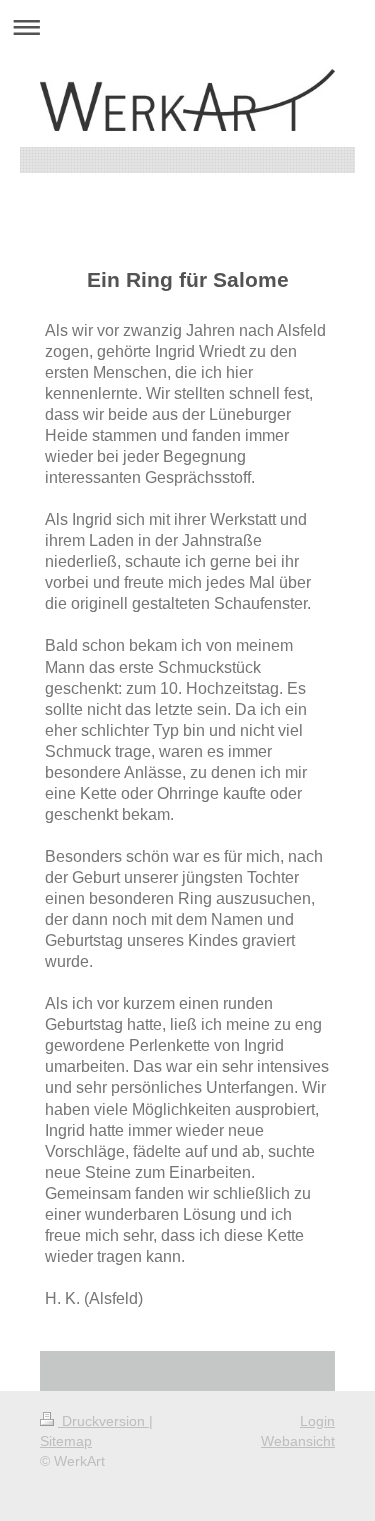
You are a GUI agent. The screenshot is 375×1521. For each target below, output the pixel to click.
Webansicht (298, 1441)
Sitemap (66, 1441)
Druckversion (103, 1421)
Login (317, 1421)
